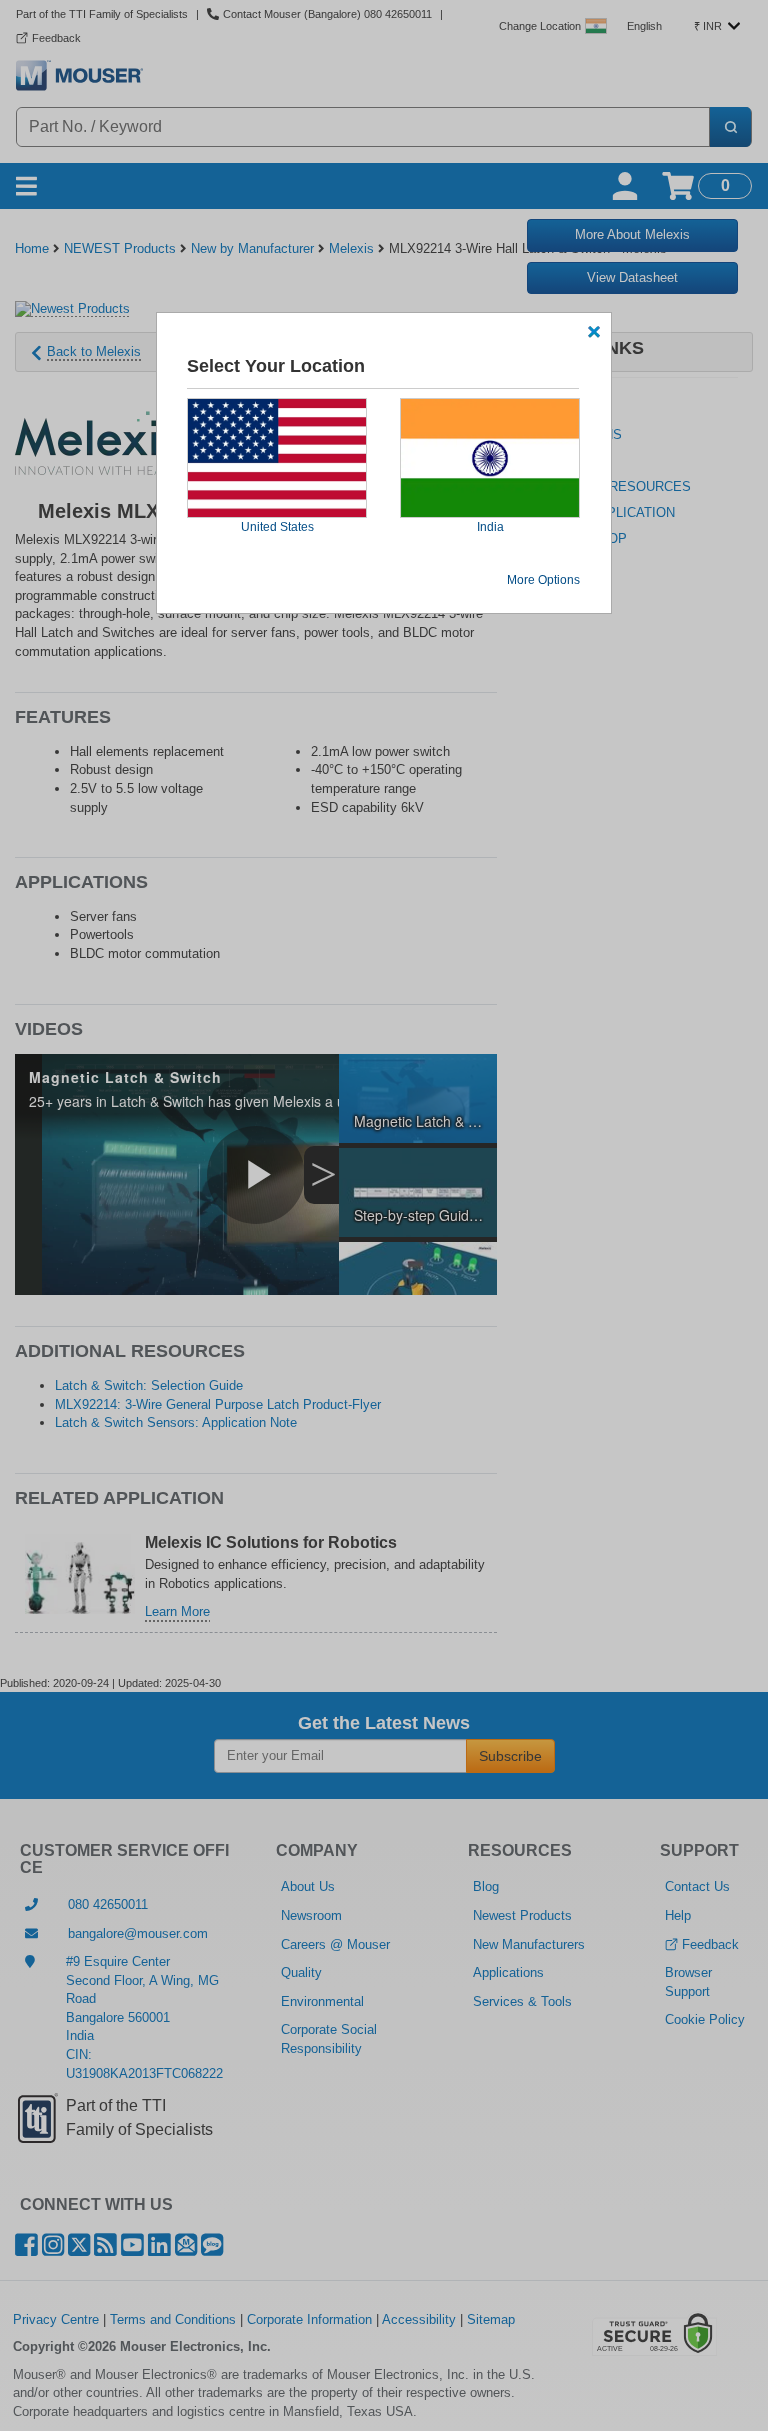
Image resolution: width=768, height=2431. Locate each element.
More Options (543, 580)
